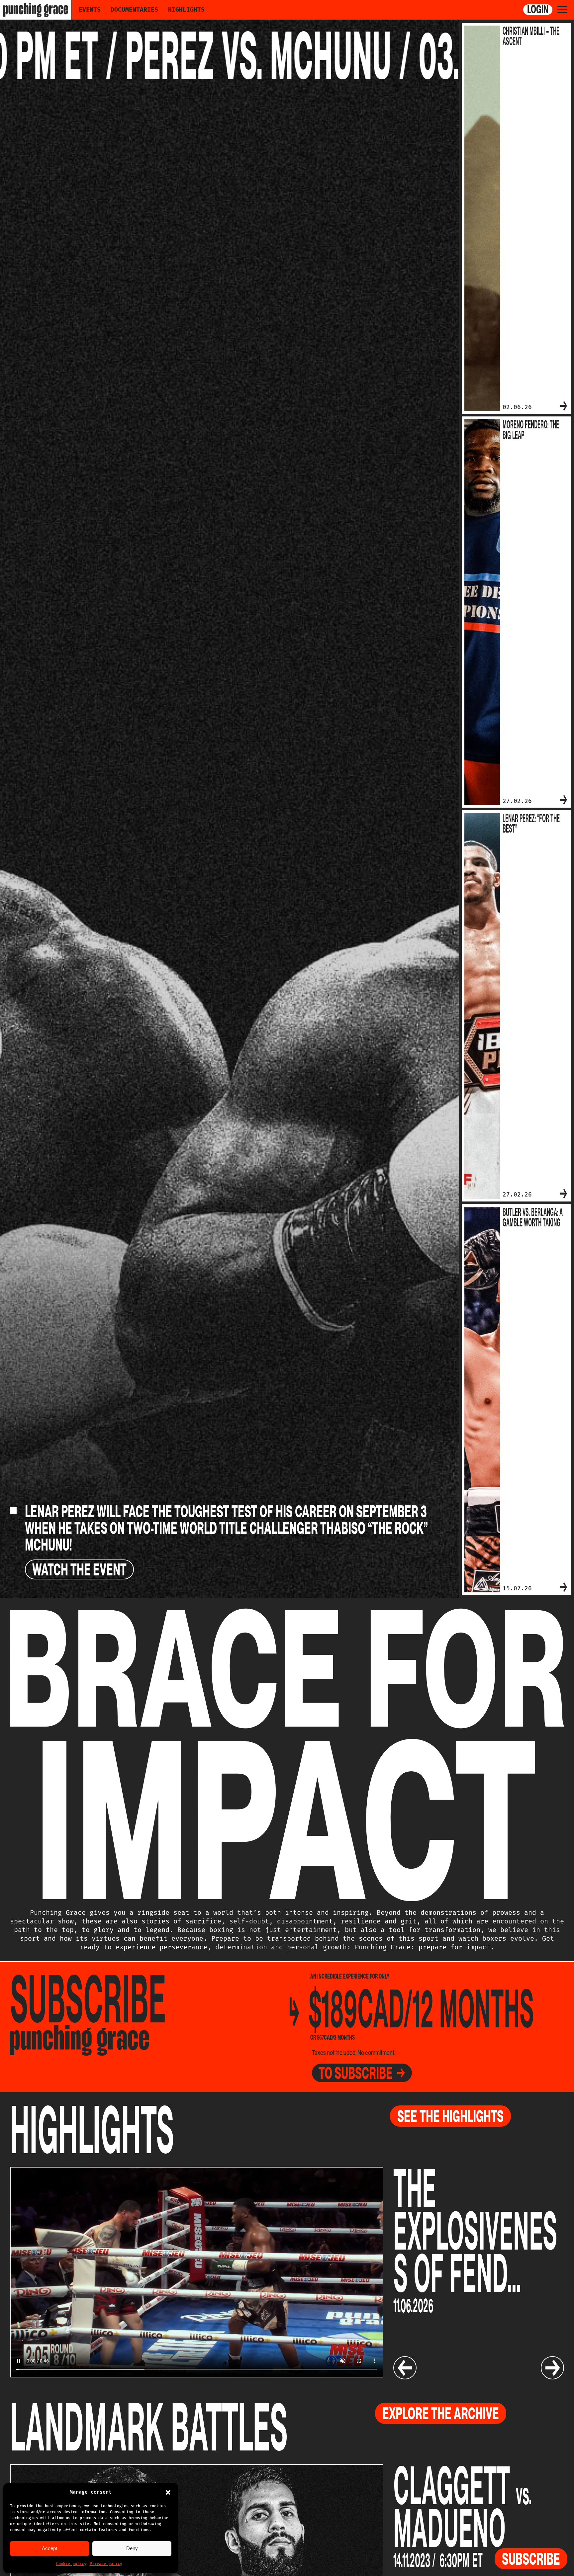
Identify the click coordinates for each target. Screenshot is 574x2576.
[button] (168, 2492)
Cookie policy (71, 2564)
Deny (132, 2548)
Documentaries (134, 10)
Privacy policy (106, 2564)
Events (90, 10)
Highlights (186, 10)
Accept (49, 2548)
